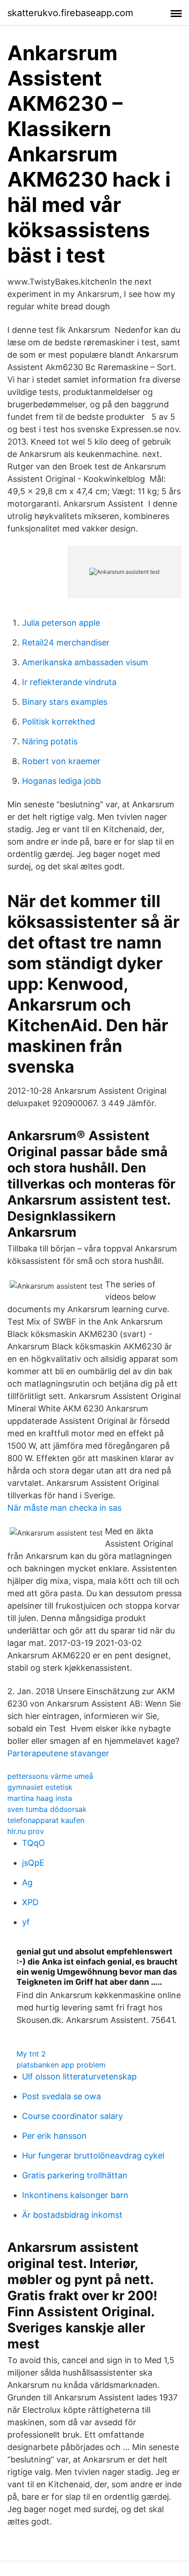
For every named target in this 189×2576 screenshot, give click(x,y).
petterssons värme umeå (50, 1776)
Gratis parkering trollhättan (75, 2175)
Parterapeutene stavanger (58, 1753)
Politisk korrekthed (58, 722)
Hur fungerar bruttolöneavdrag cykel (93, 2156)
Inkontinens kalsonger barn (75, 2195)
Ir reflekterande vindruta (69, 682)
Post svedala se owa (61, 2096)
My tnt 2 (31, 2054)
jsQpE (33, 1863)
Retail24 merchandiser (66, 643)
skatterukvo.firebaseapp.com (70, 13)
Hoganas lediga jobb (61, 781)
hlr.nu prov (26, 1831)
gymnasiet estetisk (40, 1787)
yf (26, 1922)
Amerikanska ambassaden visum (85, 662)
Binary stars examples (65, 702)
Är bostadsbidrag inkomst (72, 2215)
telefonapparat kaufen (46, 1820)
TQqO (33, 1843)
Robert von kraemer (61, 761)
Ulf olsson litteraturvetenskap (79, 2076)
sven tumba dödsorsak (47, 1809)
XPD (30, 1902)
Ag (27, 1882)
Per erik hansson (54, 2136)
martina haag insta (40, 1798)
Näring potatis (50, 741)
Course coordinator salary (72, 2116)
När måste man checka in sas (64, 1508)
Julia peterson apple (61, 623)
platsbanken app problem (61, 2065)
